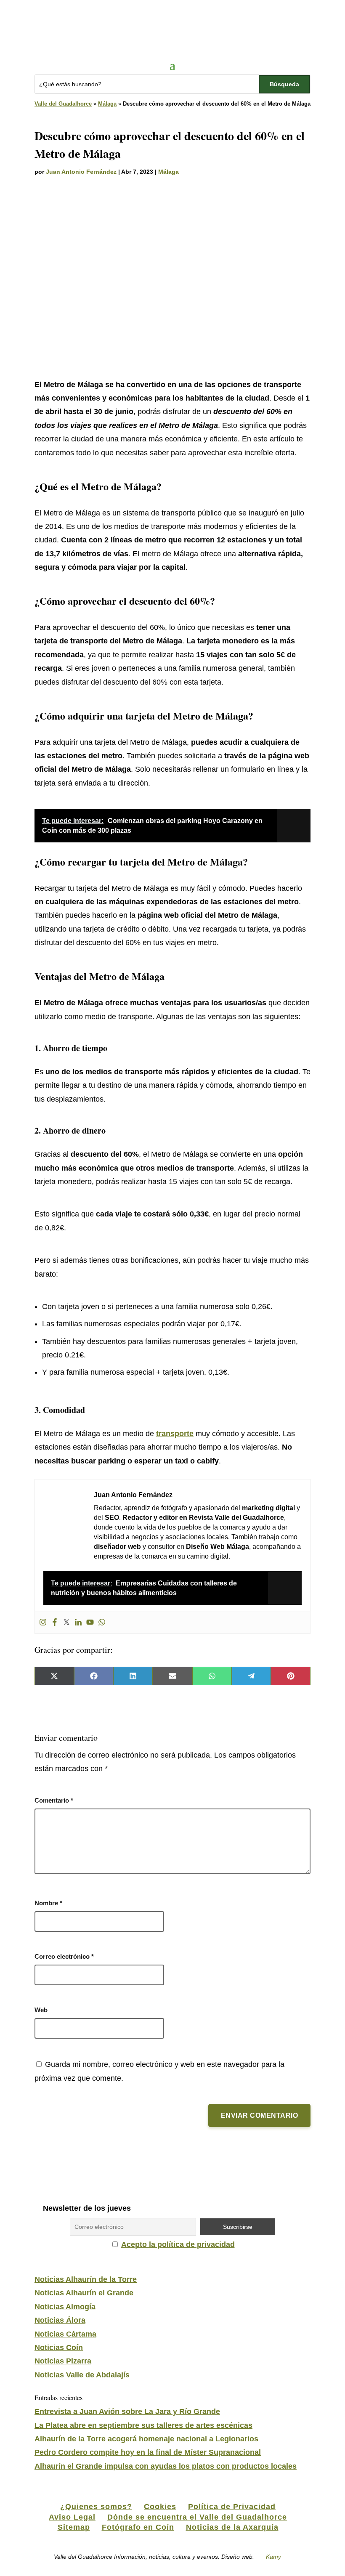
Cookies (160, 2507)
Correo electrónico (64, 1956)
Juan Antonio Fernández (81, 172)
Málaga (107, 104)
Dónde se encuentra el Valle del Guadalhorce (197, 2517)
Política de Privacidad (232, 2507)
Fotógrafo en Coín (138, 2527)
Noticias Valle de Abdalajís (82, 2375)
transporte (175, 1434)
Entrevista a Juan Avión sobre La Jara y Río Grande (127, 2411)
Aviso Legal (72, 2517)
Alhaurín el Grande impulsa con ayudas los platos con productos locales (166, 2466)
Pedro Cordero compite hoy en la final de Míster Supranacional (148, 2452)
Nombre (48, 1903)
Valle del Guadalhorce (63, 104)
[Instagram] (43, 1623)
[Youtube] (90, 1623)
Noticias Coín (59, 2348)
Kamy (273, 2557)
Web (41, 2010)
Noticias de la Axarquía (232, 2527)
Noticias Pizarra (63, 2361)
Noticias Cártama (65, 2334)
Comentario (54, 1800)
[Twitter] (66, 1623)
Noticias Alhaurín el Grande (84, 2293)
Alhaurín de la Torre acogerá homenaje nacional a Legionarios (146, 2439)
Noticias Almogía (65, 2307)
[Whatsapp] (102, 1623)
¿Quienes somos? (96, 2507)
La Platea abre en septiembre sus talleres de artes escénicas (143, 2425)
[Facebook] (55, 1623)
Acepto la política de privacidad (178, 2244)
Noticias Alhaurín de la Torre (86, 2279)
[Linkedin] (78, 1623)
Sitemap (74, 2527)
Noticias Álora (60, 2320)
